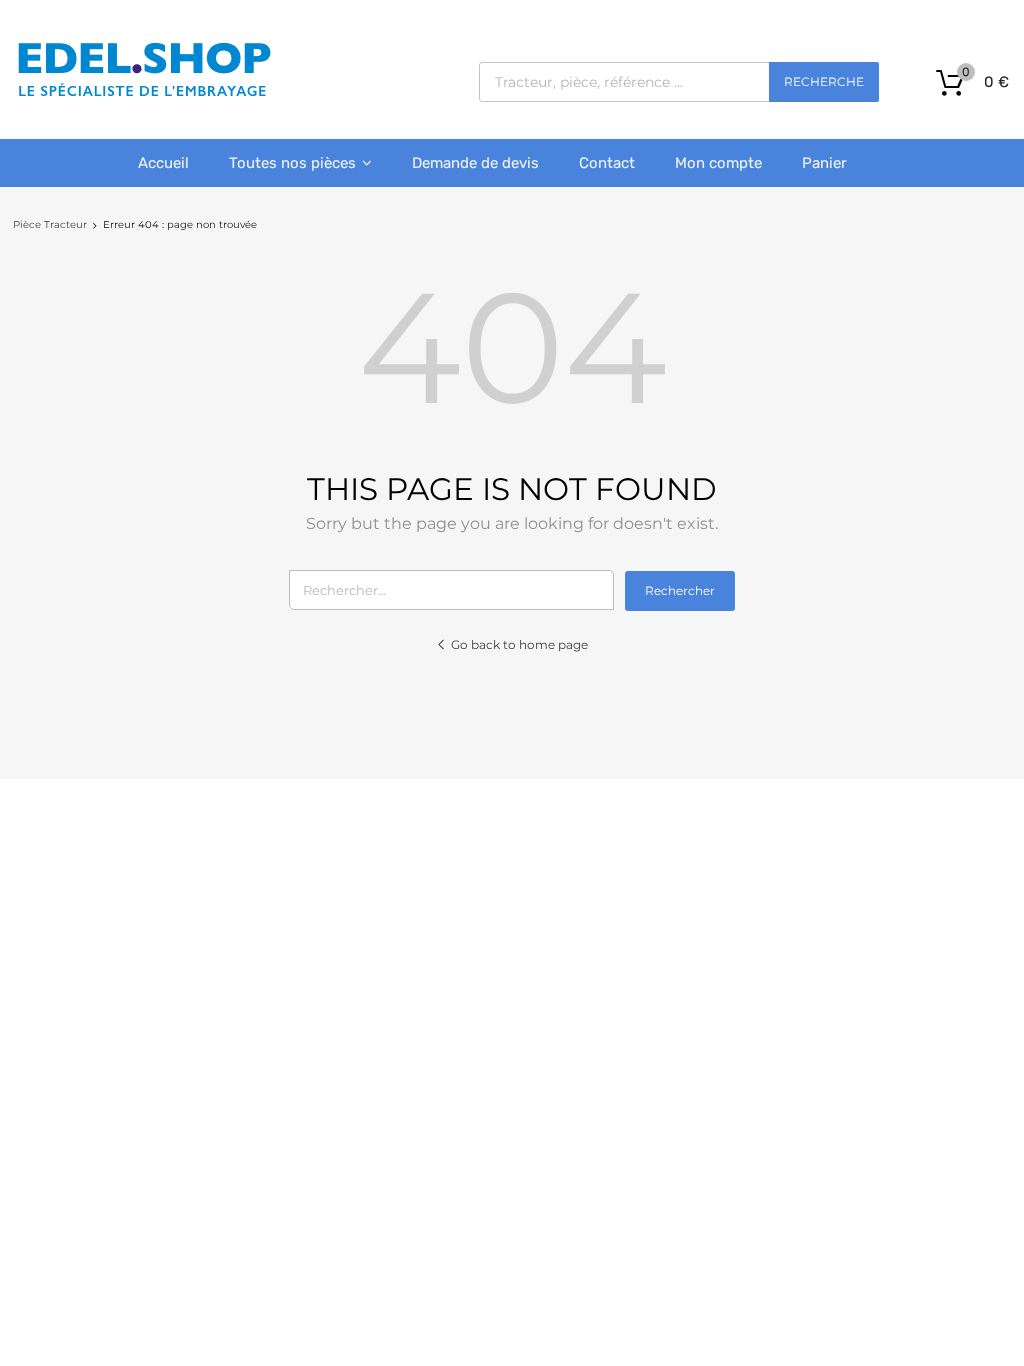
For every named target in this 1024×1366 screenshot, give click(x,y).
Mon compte (718, 163)
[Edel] (143, 95)
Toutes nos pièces (292, 163)
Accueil (163, 163)
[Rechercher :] (457, 590)
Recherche (824, 81)
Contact (607, 163)
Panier (824, 163)
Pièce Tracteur (50, 224)
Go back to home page (519, 644)
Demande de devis (475, 163)
